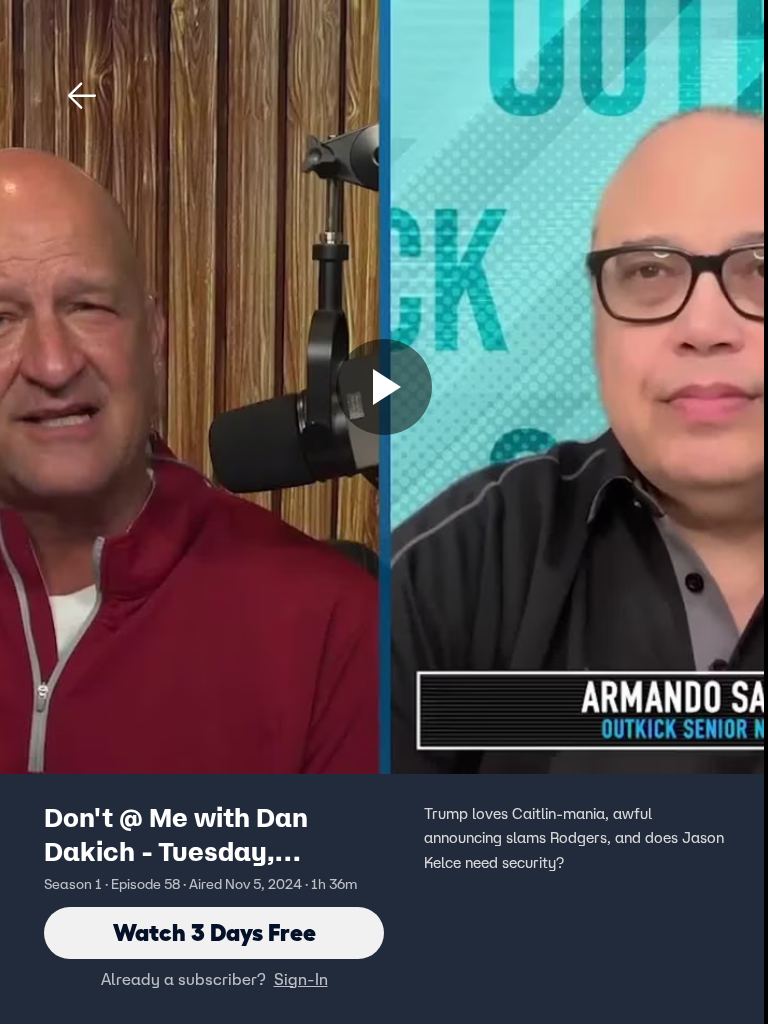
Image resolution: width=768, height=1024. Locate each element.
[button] (82, 96)
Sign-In (301, 979)
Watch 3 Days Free (214, 932)
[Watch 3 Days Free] (384, 387)
